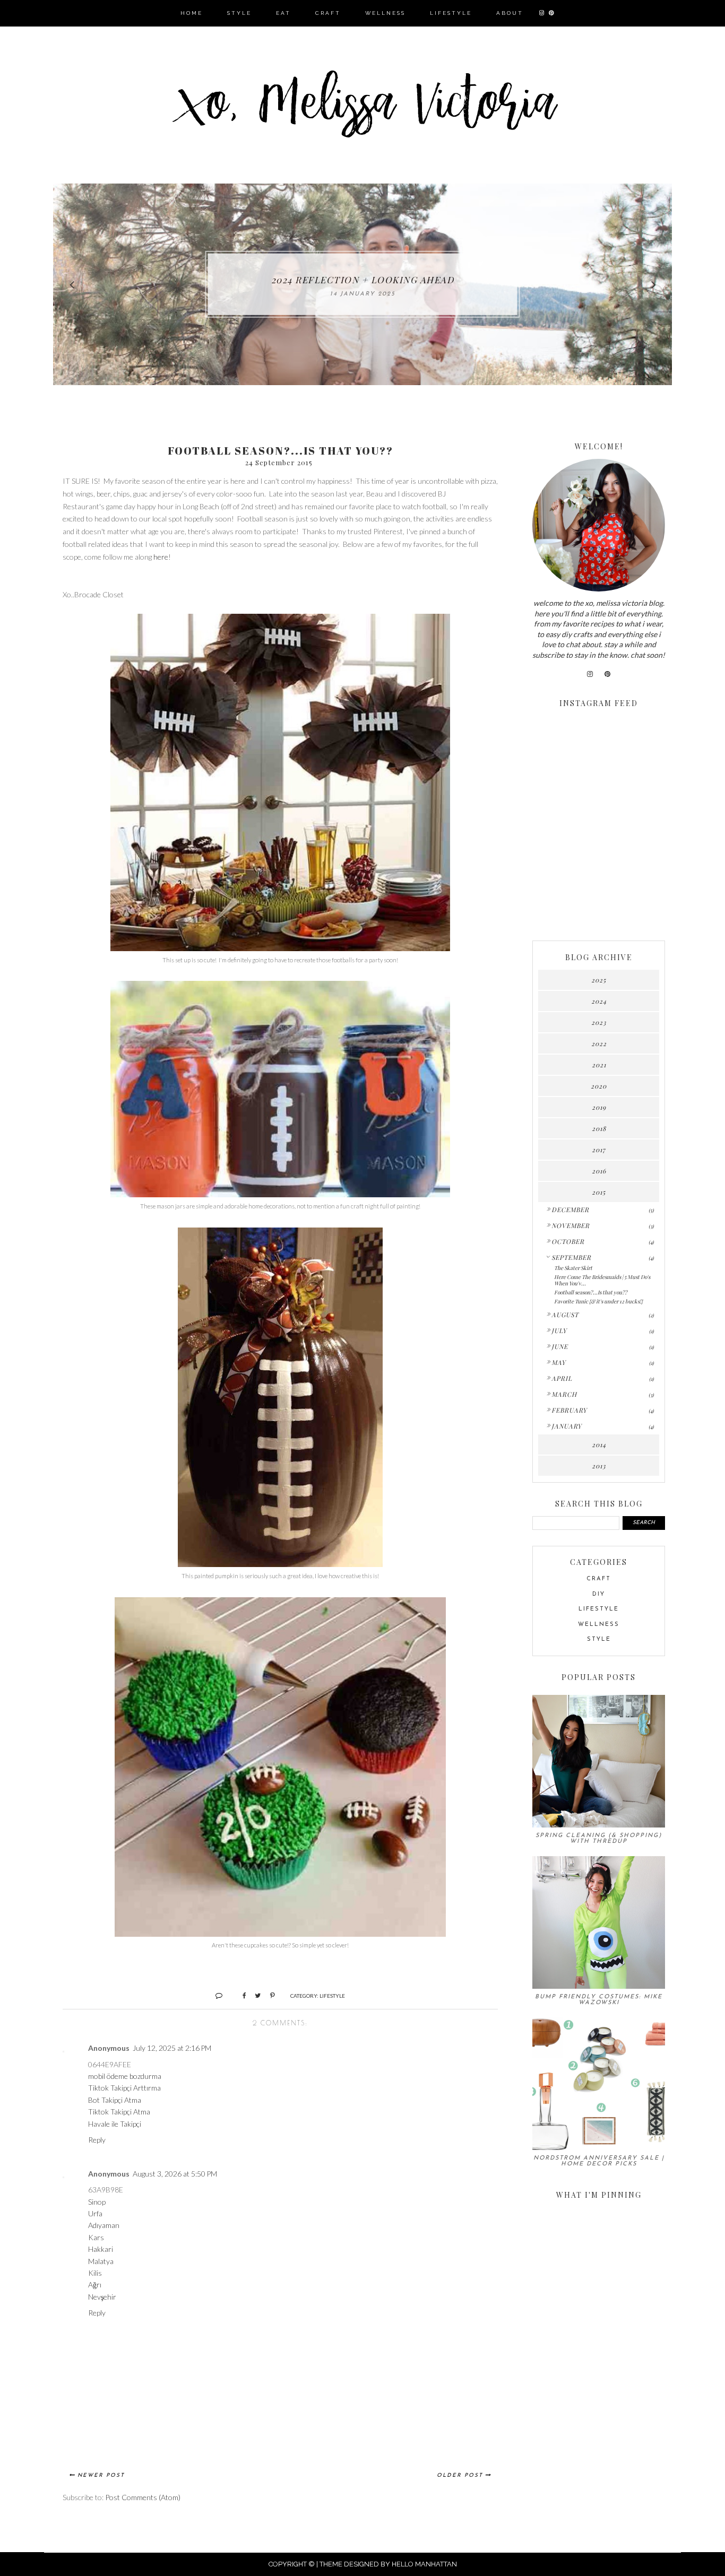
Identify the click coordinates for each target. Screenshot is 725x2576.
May (559, 1362)
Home (192, 13)
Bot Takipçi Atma (115, 2100)
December (570, 1209)
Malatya (101, 2261)
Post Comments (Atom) (143, 2497)
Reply (97, 2140)
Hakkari (101, 2249)
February (569, 1410)
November (571, 1225)
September (571, 1257)
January (567, 1426)
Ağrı (95, 2285)
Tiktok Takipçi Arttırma (124, 2088)
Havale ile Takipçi (115, 2124)
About (510, 13)
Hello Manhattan (424, 2564)
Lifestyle (451, 13)
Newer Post (101, 2475)
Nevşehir (102, 2297)
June (560, 1346)
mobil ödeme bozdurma (125, 2076)
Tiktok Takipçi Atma (119, 2112)
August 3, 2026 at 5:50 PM (175, 2174)
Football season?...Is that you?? (591, 1292)
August (565, 1315)
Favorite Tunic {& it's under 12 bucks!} (598, 1301)
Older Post (460, 2475)
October (568, 1241)
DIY (599, 1594)
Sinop (97, 2202)
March (564, 1394)
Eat (283, 13)
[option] (362, 284)
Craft (328, 13)
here (161, 557)
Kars (96, 2237)
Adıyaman (104, 2225)
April (562, 1378)
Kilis (95, 2273)
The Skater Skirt (573, 1268)
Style (239, 13)
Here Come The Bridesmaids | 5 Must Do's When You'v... (602, 1280)
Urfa (95, 2213)
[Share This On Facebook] (240, 1995)
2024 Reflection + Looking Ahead (363, 280)
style (599, 1639)
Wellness (385, 13)
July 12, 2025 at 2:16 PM (172, 2048)
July (559, 1330)
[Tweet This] (254, 1995)
